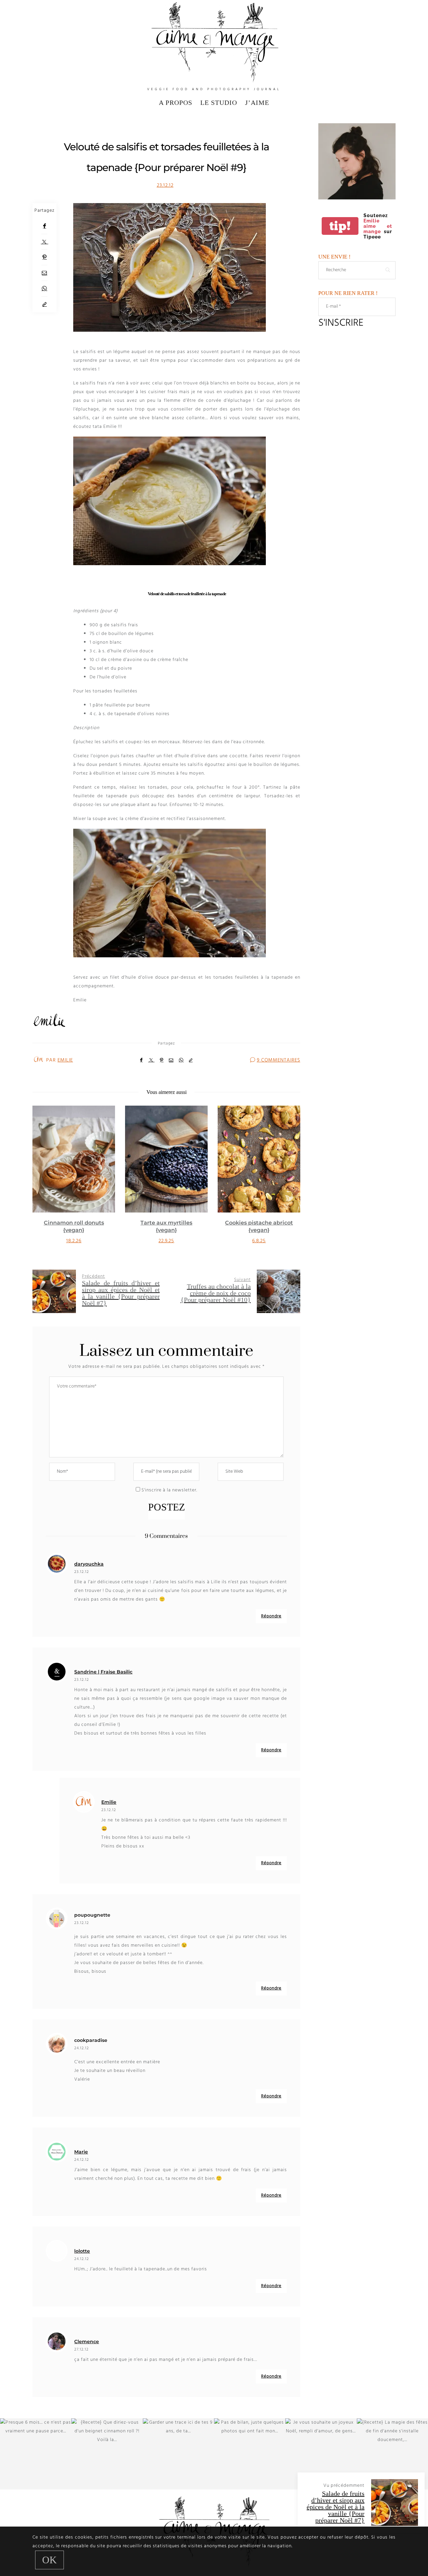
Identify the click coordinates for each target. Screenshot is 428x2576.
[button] (42, 1182)
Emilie (65, 1060)
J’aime (257, 103)
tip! (340, 226)
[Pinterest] (44, 257)
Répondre (271, 1616)
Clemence (87, 2342)
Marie (81, 2152)
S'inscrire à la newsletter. (169, 1490)
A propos (176, 103)
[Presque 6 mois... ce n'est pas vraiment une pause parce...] (36, 2454)
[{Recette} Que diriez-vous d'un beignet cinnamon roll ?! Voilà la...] (107, 2454)
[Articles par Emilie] (38, 1060)
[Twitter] (44, 242)
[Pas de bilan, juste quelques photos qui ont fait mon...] (250, 2454)
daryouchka (89, 1564)
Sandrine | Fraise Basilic (103, 1672)
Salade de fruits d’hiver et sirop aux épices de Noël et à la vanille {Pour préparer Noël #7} (336, 2507)
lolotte (82, 2251)
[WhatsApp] (44, 289)
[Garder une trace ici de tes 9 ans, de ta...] (178, 2454)
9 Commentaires (279, 1060)
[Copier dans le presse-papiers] (44, 304)
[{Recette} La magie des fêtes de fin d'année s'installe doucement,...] (392, 2454)
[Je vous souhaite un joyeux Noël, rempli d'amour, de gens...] (321, 2454)
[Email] (44, 273)
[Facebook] (44, 226)
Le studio (219, 103)
